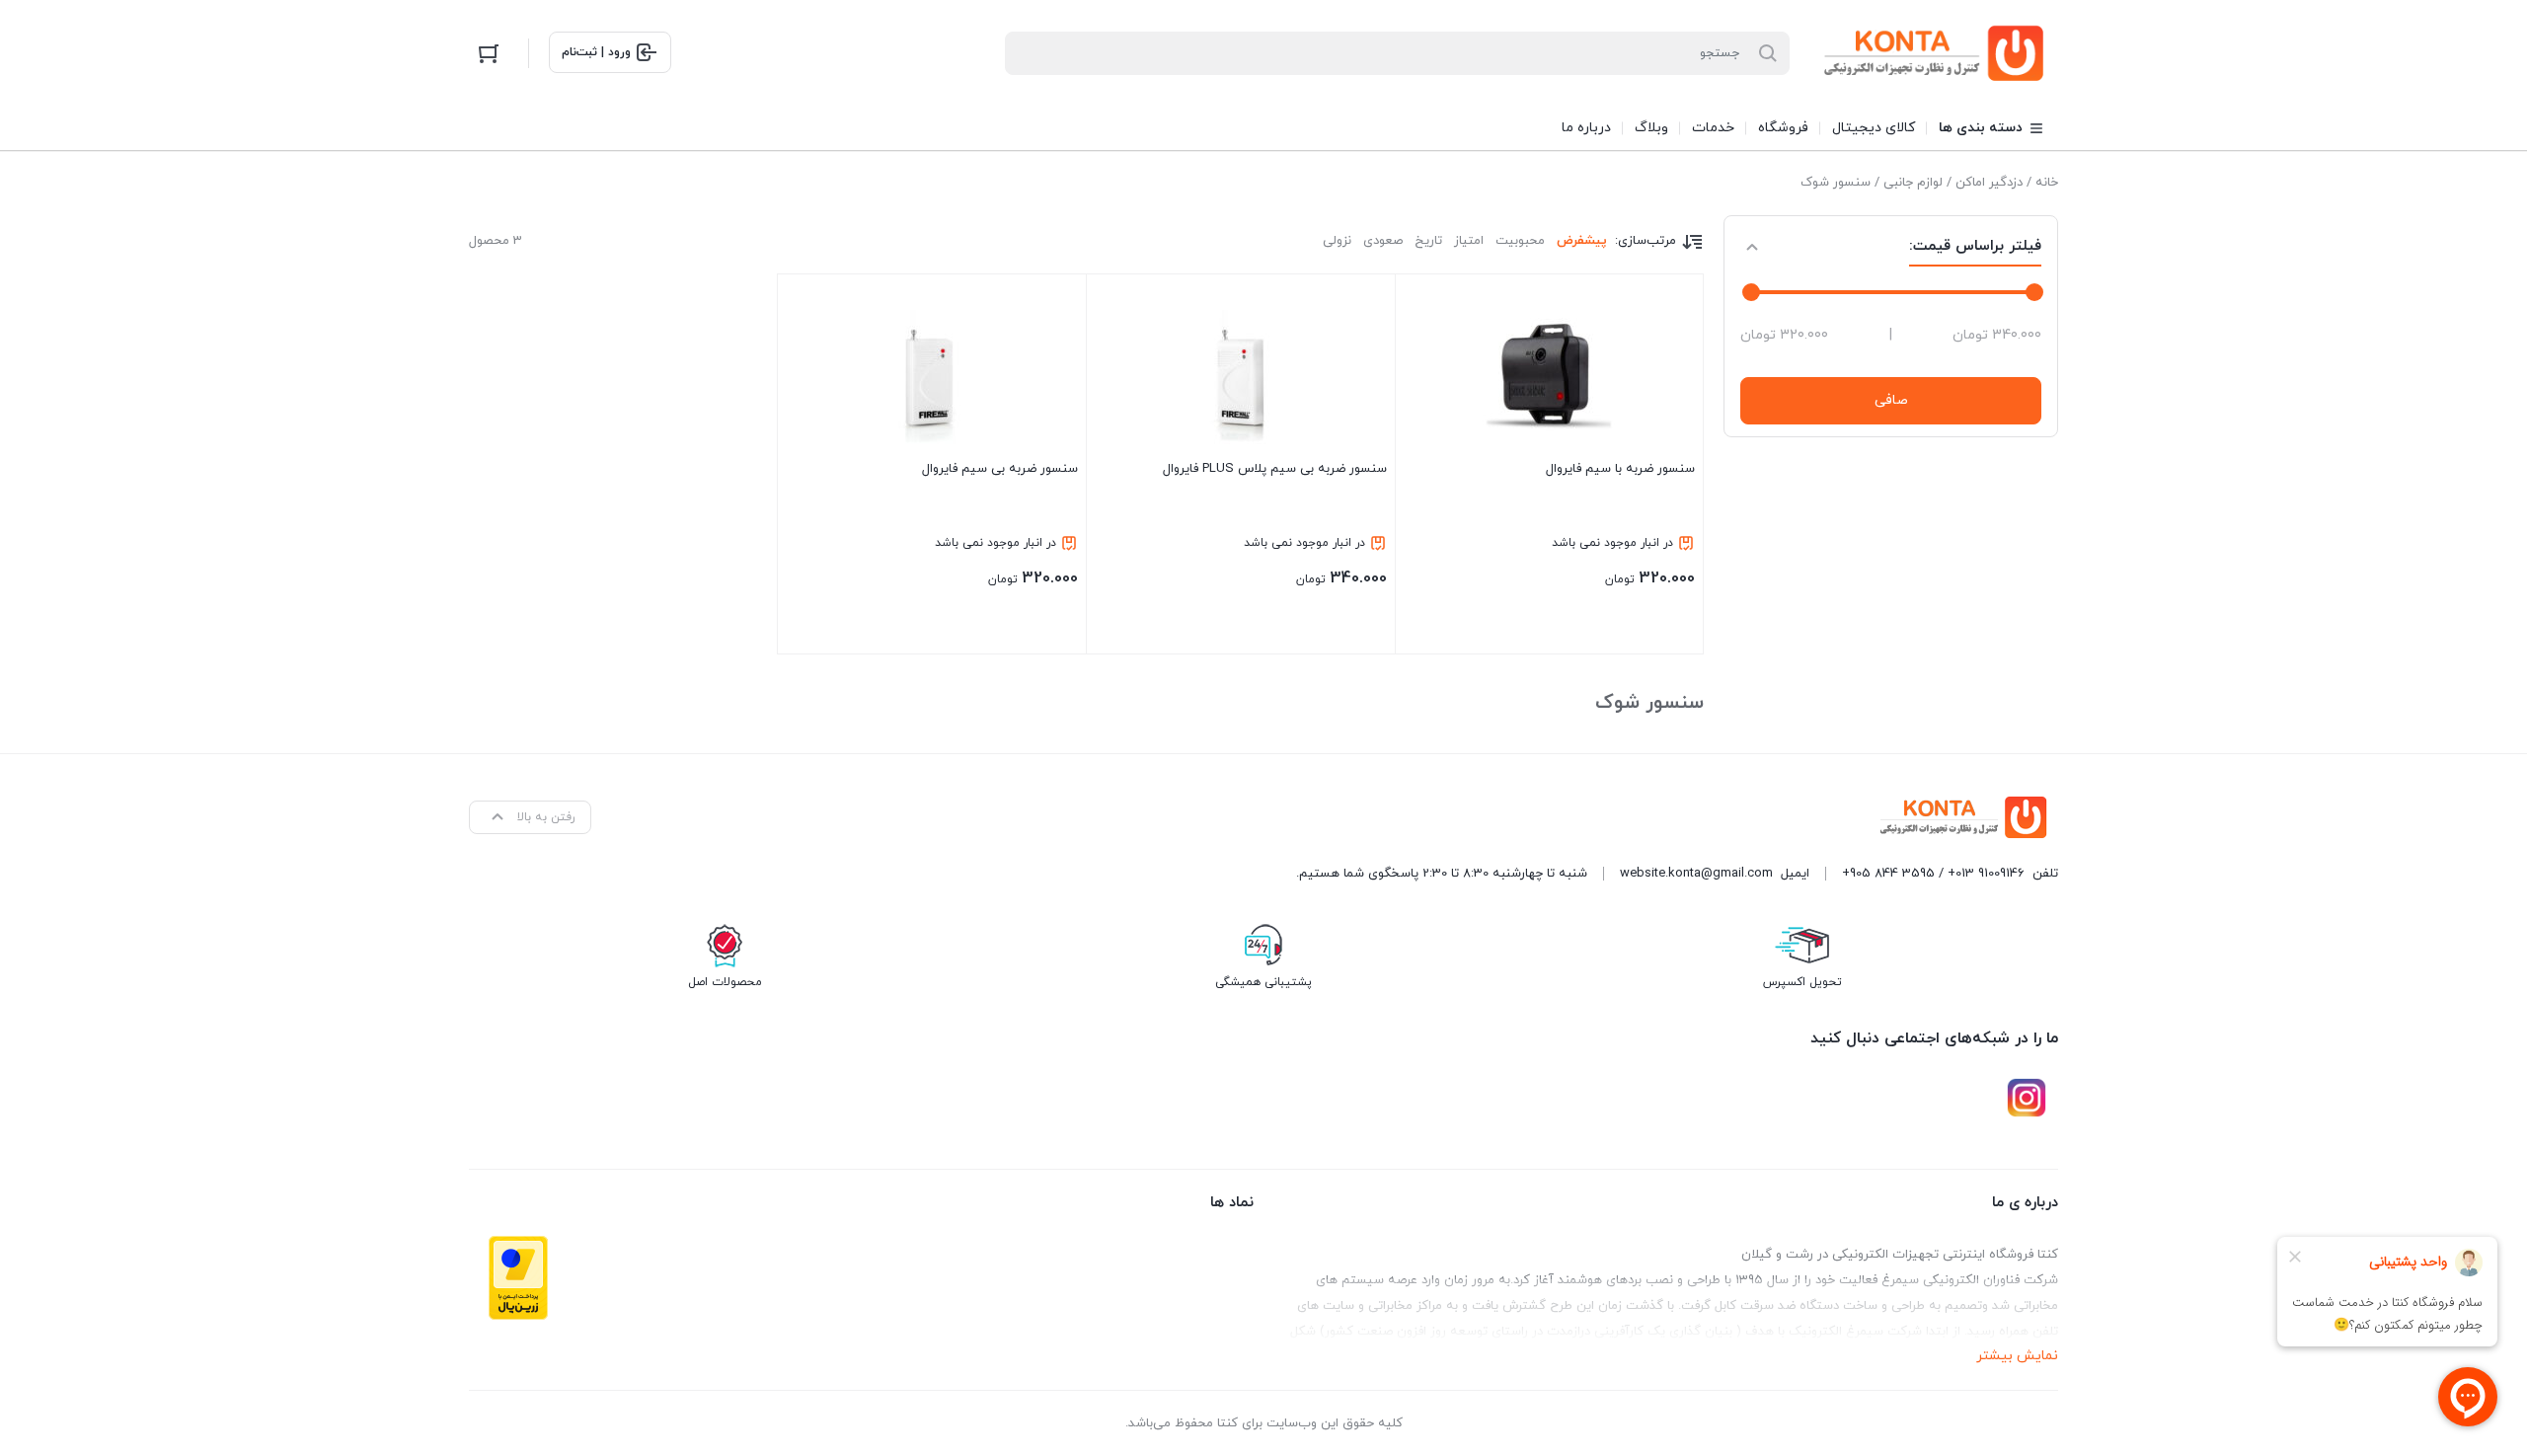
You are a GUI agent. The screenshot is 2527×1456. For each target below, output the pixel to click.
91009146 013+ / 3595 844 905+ (1933, 874)
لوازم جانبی (1913, 183)
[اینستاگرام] (2027, 1098)
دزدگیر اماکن (1989, 183)
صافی (1891, 400)
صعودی (1383, 241)
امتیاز (1469, 241)
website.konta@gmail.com (1696, 874)
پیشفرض (1582, 241)
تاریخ (1428, 241)
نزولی (1337, 241)
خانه (2047, 183)
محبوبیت (1520, 241)
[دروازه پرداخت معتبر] (518, 1278)
